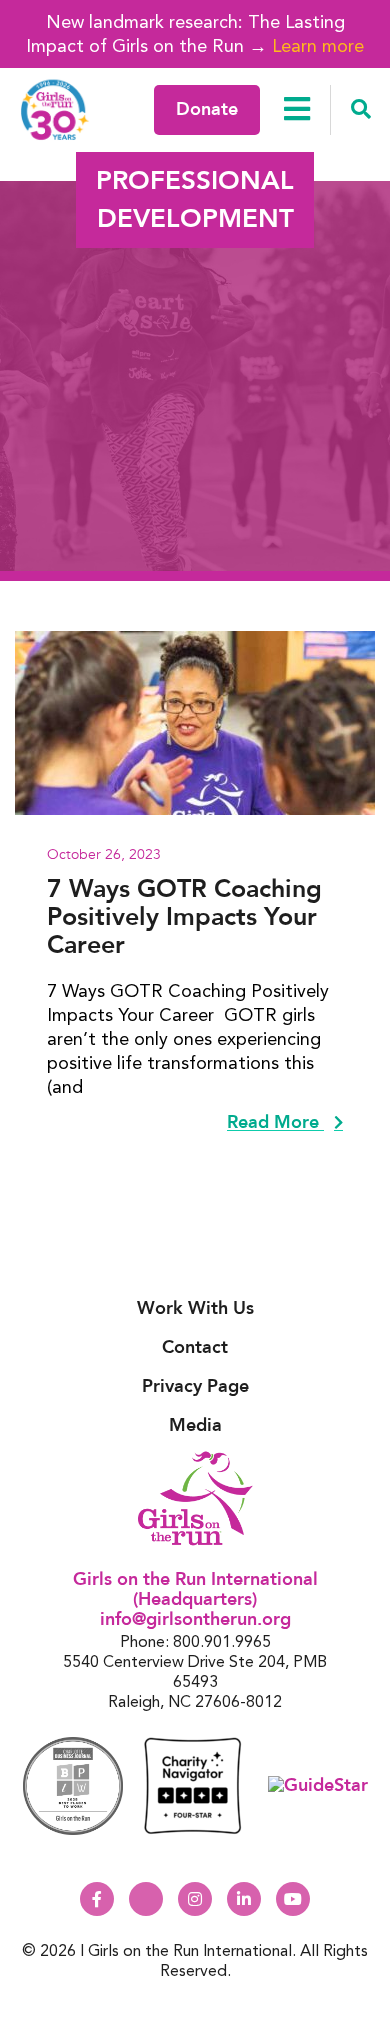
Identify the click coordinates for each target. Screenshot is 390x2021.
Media (195, 1425)
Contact (195, 1347)
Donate (207, 109)
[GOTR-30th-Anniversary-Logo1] (55, 109)
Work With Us (195, 1308)
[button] (360, 110)
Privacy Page (195, 1386)
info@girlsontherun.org (195, 1619)
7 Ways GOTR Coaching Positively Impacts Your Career (184, 917)
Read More (275, 1123)
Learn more (318, 45)
